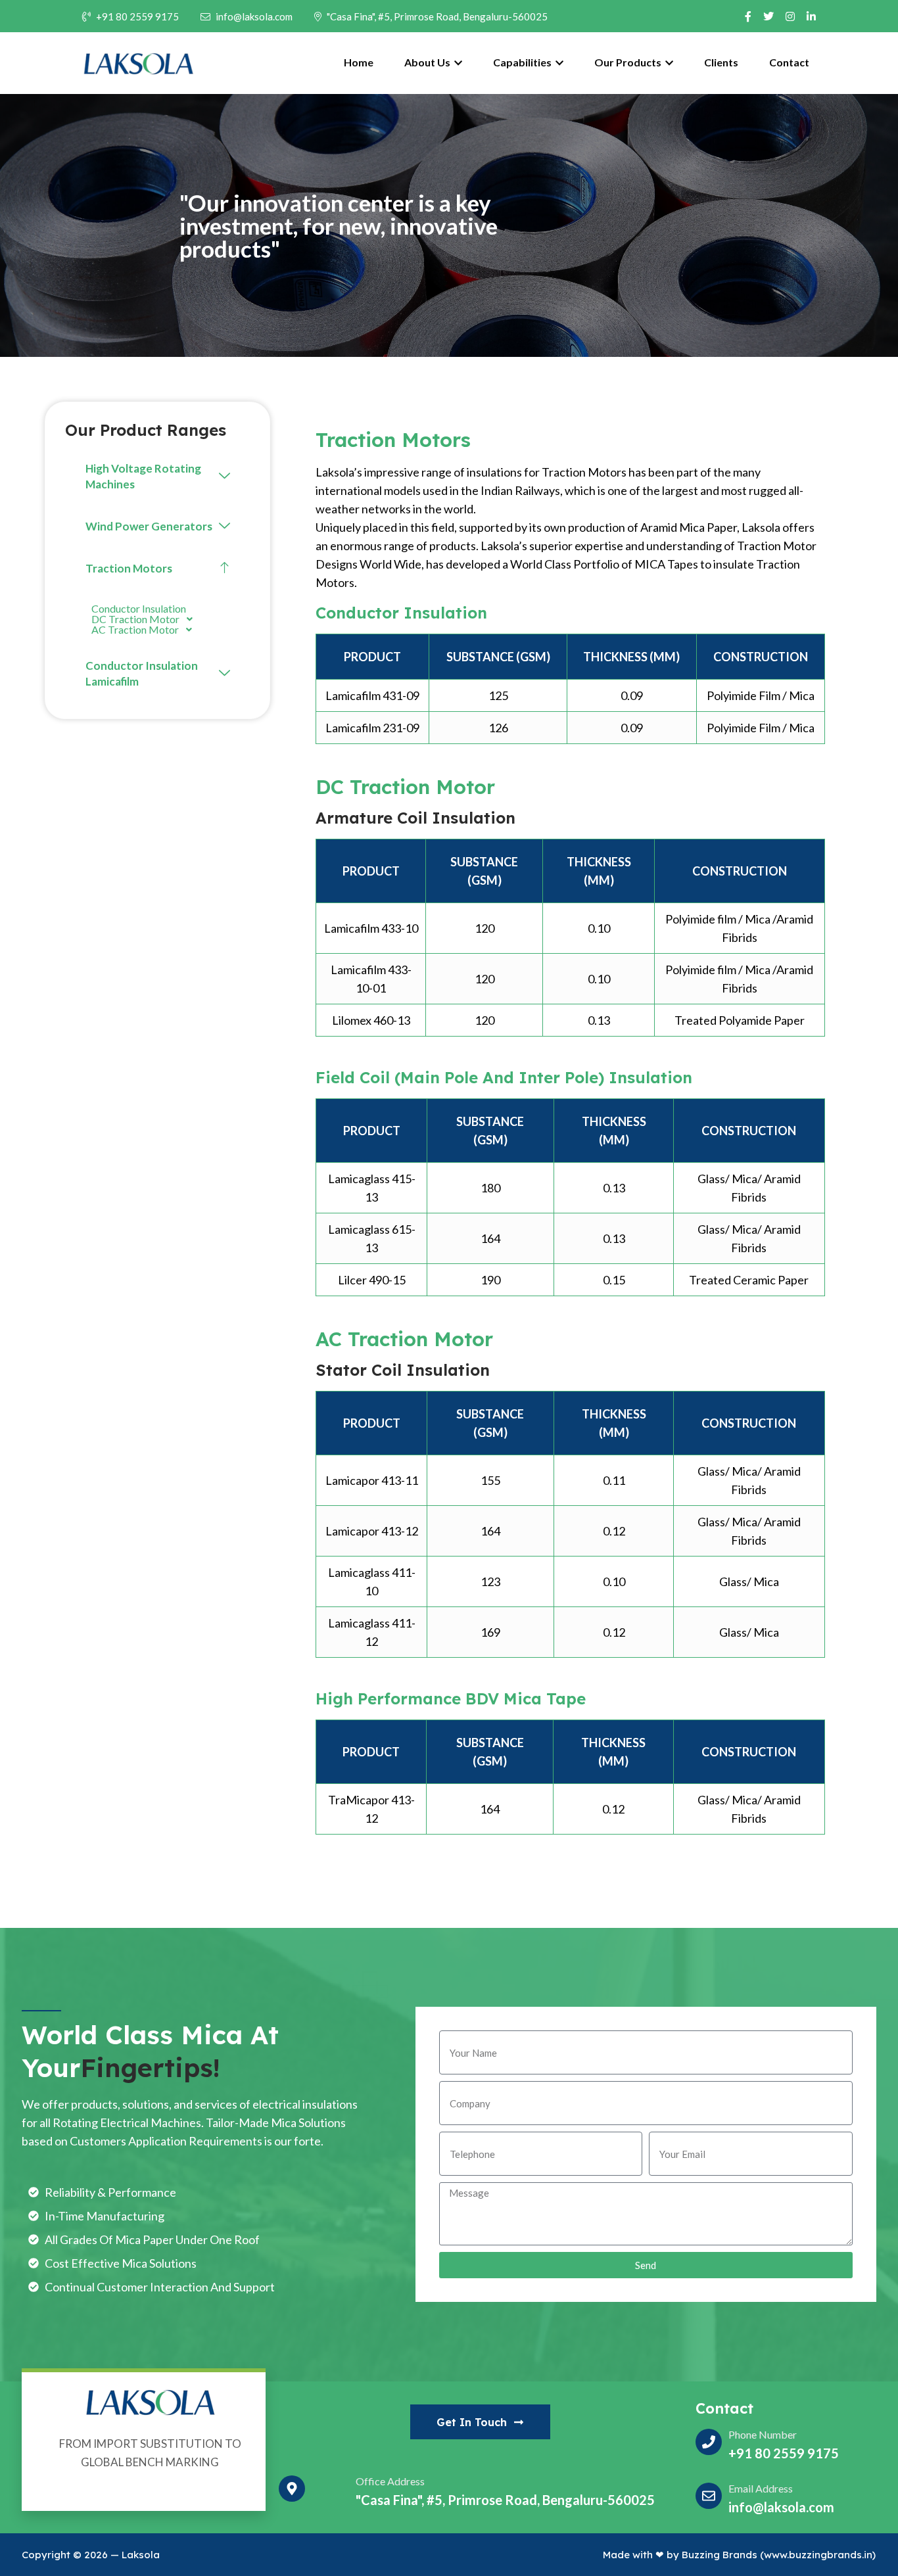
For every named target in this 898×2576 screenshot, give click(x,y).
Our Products (629, 62)
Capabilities (523, 62)
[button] (158, 477)
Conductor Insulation (139, 609)
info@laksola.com (254, 16)
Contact (789, 62)
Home (359, 62)
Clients (721, 62)
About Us (428, 62)
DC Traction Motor (135, 619)
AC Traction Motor (135, 630)
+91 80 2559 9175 (137, 16)
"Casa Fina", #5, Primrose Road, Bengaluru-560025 (437, 16)
